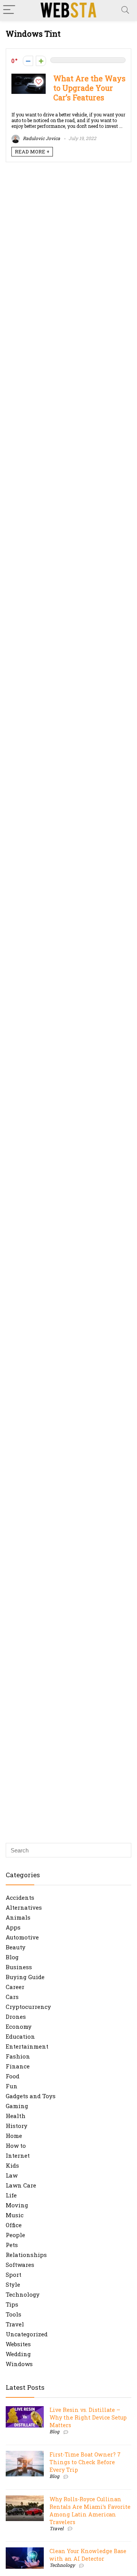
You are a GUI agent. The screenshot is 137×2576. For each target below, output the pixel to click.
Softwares (20, 2265)
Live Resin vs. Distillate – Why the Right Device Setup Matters (88, 2417)
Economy (19, 2026)
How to (16, 2146)
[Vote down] (28, 61)
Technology (23, 2294)
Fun (12, 2086)
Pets (12, 2245)
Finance (18, 2066)
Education (20, 2036)
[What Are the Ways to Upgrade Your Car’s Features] (29, 77)
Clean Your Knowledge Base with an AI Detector (88, 2555)
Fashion (18, 2056)
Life (11, 2195)
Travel (15, 2324)
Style (13, 2284)
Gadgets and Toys (31, 2096)
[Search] (125, 10)
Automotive (22, 1937)
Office (14, 2225)
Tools (14, 2314)
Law (12, 2175)
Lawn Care (21, 2185)
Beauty (16, 1947)
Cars (12, 1997)
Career (15, 1987)
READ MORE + (32, 152)
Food (13, 2076)
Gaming (17, 2106)
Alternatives (24, 1907)
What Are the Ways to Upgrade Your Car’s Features (89, 88)
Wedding (18, 2354)
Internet (18, 2155)
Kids (12, 2165)
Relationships (26, 2255)
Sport (14, 2275)
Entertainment (27, 2046)
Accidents (20, 1897)
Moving (17, 2205)
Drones (16, 2017)
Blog (12, 1957)
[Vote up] (41, 61)
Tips (12, 2304)
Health (16, 2116)
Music (15, 2215)
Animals (18, 1917)
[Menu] (9, 10)
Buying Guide (25, 1977)
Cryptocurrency (28, 2007)
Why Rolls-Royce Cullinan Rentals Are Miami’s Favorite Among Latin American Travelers (90, 2511)
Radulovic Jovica (41, 138)
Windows (19, 2364)
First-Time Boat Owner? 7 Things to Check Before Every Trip (85, 2462)
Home (14, 2136)
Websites (18, 2344)
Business (19, 1967)
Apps (13, 1927)
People (15, 2235)
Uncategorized (27, 2334)
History (17, 2126)
